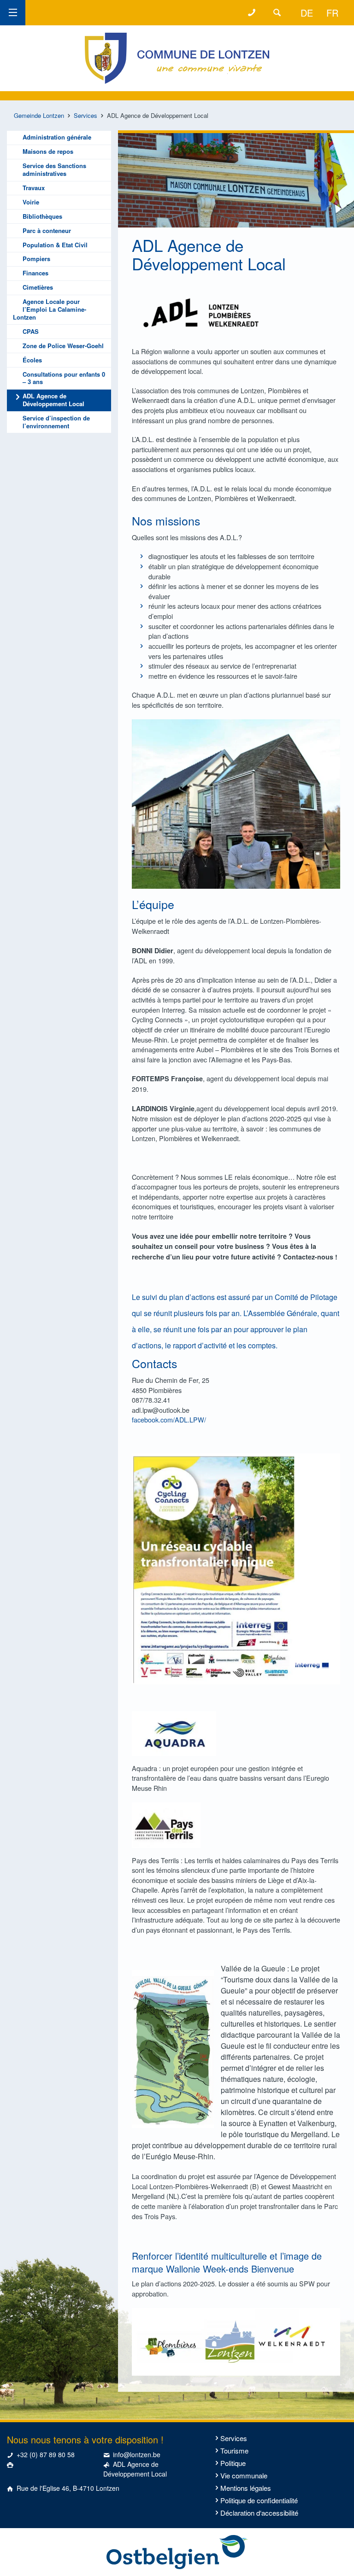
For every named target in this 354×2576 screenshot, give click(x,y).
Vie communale (244, 2475)
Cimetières (38, 287)
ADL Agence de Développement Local (53, 400)
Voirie (31, 202)
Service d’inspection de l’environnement (56, 422)
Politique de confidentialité (259, 2500)
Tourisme (234, 2451)
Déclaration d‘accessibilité (259, 2513)
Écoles (32, 360)
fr (332, 13)
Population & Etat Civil (55, 245)
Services (86, 115)
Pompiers (36, 259)
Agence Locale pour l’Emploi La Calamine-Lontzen (50, 309)
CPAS (31, 331)
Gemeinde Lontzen (39, 115)
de (307, 13)
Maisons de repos (48, 151)
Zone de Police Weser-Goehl (63, 346)
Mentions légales (246, 2488)
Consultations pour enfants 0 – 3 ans (64, 378)
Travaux (34, 188)
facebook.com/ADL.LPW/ (169, 1419)
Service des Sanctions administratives (54, 169)
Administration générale (57, 137)
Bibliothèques (42, 216)
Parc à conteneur (47, 230)
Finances (35, 273)
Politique (233, 2463)
